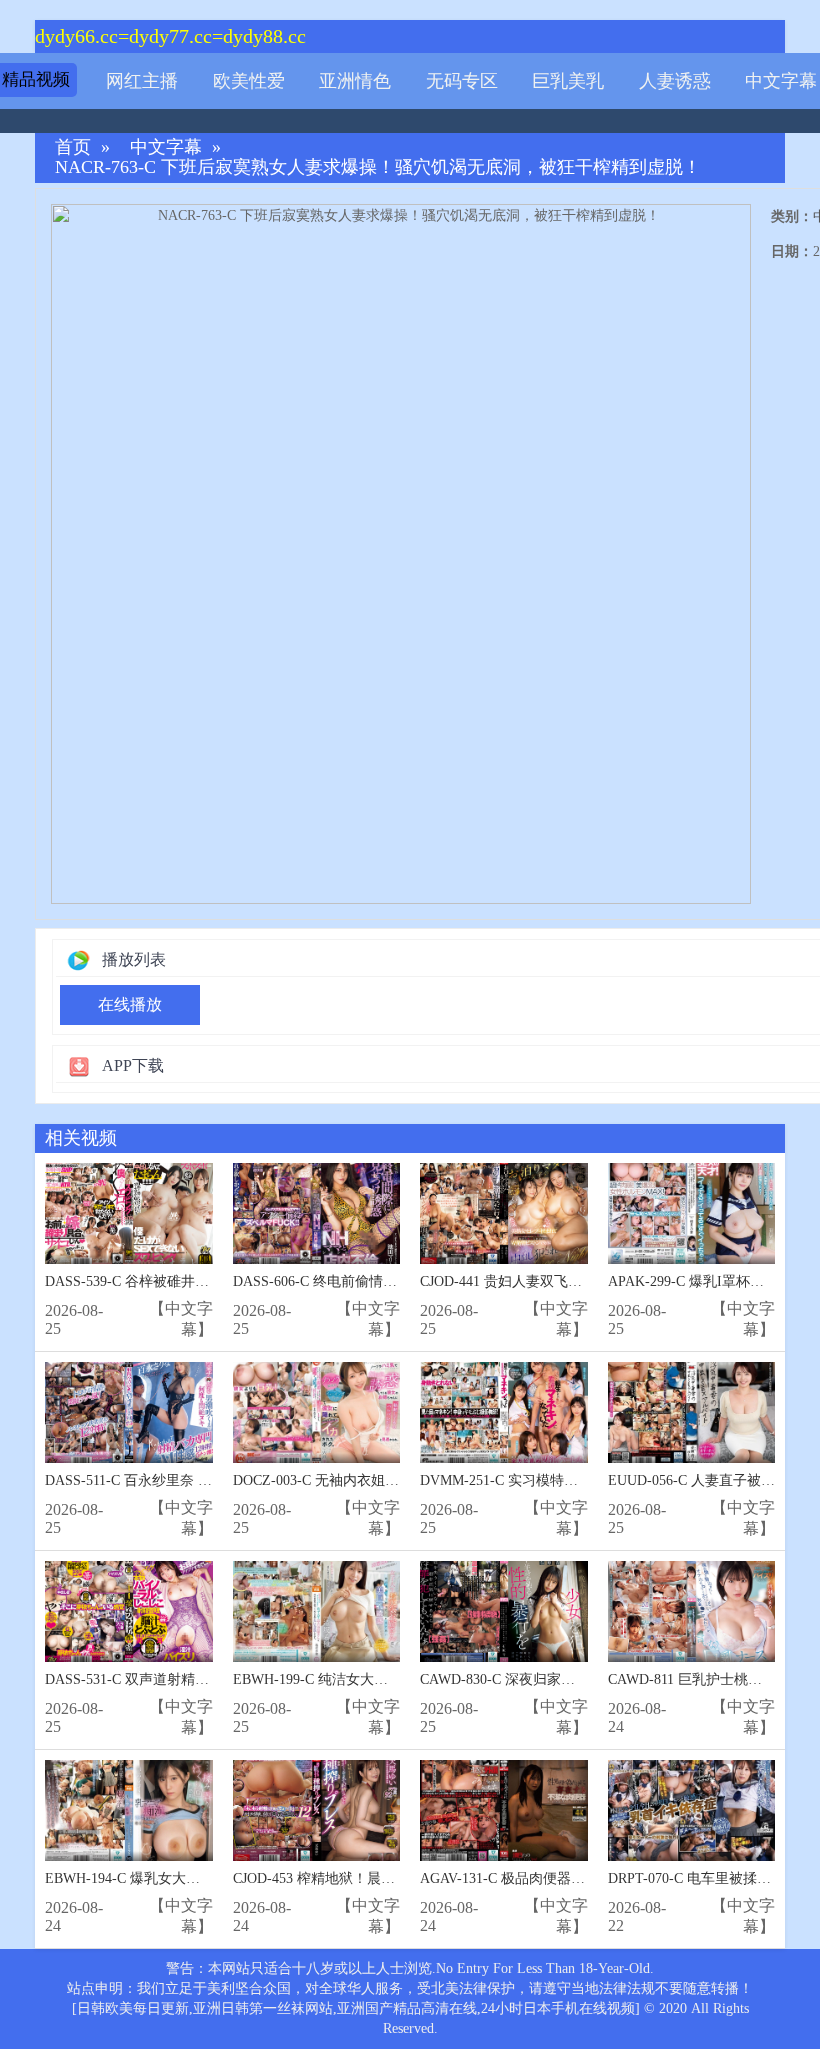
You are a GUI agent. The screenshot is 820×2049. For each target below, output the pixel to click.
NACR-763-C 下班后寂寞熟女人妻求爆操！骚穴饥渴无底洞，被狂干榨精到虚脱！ (378, 167)
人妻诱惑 (675, 81)
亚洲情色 (355, 81)
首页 (73, 147)
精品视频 (36, 79)
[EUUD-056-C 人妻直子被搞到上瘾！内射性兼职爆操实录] (692, 1412)
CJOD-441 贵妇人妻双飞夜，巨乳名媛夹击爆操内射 (578, 1281)
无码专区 (462, 81)
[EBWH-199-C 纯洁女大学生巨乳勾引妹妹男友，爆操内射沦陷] (317, 1611)
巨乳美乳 (568, 81)
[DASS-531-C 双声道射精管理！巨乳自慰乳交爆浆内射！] (129, 1611)
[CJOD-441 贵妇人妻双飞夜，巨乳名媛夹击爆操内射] (504, 1213)
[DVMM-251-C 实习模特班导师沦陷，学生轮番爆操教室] (504, 1412)
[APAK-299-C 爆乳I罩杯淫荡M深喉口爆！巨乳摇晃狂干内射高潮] (692, 1213)
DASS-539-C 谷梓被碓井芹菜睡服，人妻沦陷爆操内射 (211, 1281)
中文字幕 (781, 81)
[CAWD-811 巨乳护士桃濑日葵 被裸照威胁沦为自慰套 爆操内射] (692, 1611)
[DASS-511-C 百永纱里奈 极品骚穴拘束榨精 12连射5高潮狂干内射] (129, 1412)
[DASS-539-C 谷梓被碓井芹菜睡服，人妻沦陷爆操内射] (129, 1213)
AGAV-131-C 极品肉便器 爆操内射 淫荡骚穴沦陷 (569, 1878)
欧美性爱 (249, 81)
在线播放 (130, 1004)
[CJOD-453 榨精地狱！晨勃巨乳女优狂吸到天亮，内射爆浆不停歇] (317, 1810)
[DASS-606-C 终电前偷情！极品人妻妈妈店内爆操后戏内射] (317, 1213)
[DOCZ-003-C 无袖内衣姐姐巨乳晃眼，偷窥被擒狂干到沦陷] (317, 1412)
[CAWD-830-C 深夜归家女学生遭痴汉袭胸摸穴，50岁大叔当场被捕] (504, 1611)
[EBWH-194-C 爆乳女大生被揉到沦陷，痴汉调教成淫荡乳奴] (129, 1810)
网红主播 (142, 81)
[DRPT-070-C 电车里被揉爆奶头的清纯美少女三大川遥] (692, 1810)
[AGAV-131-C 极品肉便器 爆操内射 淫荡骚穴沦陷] (504, 1810)
